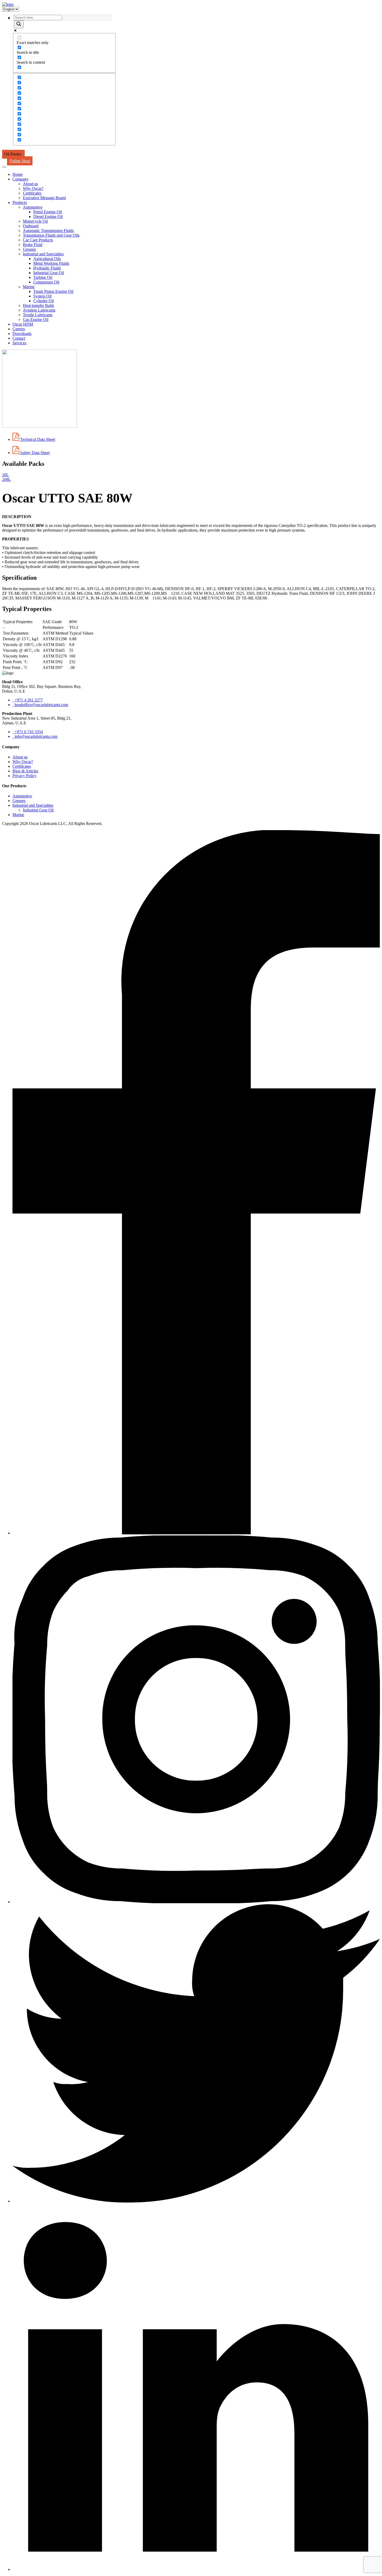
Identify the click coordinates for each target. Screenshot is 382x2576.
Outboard (31, 226)
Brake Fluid (33, 245)
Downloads (22, 334)
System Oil (42, 296)
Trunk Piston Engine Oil (53, 291)
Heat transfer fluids (38, 305)
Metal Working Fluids (51, 263)
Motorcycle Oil (35, 221)
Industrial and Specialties (43, 254)
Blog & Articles (25, 771)
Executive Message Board (44, 198)
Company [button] (21, 179)
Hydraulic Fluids (47, 268)
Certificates (32, 193)
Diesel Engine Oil (48, 217)
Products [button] (20, 202)
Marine (29, 287)
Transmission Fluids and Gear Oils (51, 235)
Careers (19, 329)
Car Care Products (38, 240)
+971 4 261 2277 (28, 700)
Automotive (33, 207)
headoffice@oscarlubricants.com (40, 705)
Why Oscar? (33, 188)
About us (30, 184)
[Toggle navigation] (4, 167)
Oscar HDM (23, 324)
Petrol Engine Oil (48, 212)
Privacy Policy (24, 776)
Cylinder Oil (44, 301)
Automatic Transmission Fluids (48, 231)
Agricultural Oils (47, 259)
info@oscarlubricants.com (35, 736)
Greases (29, 249)
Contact (19, 338)
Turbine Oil (43, 277)
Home (18, 174)
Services (19, 343)
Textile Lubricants (38, 315)
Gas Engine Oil (36, 319)
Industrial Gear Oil (49, 273)
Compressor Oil (46, 282)
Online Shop (20, 161)
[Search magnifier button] (19, 24)
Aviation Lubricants (39, 310)
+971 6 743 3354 (28, 732)
